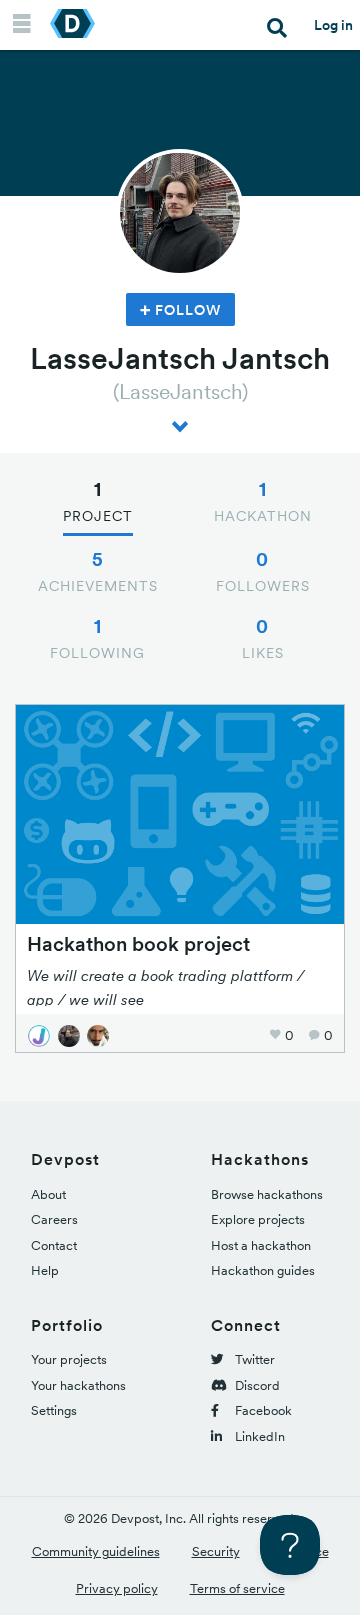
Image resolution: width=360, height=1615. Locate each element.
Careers (54, 1219)
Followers (263, 571)
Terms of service (237, 1588)
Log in (333, 25)
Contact (54, 1245)
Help (45, 1270)
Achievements (98, 571)
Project (98, 501)
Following (97, 638)
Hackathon (263, 501)
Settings (54, 1410)
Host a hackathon (261, 1245)
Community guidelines (96, 1551)
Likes (263, 638)
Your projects (69, 1359)
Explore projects (258, 1219)
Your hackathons (78, 1385)
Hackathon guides (263, 1270)
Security (216, 1551)
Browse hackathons (267, 1194)
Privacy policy (117, 1588)
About (48, 1194)
